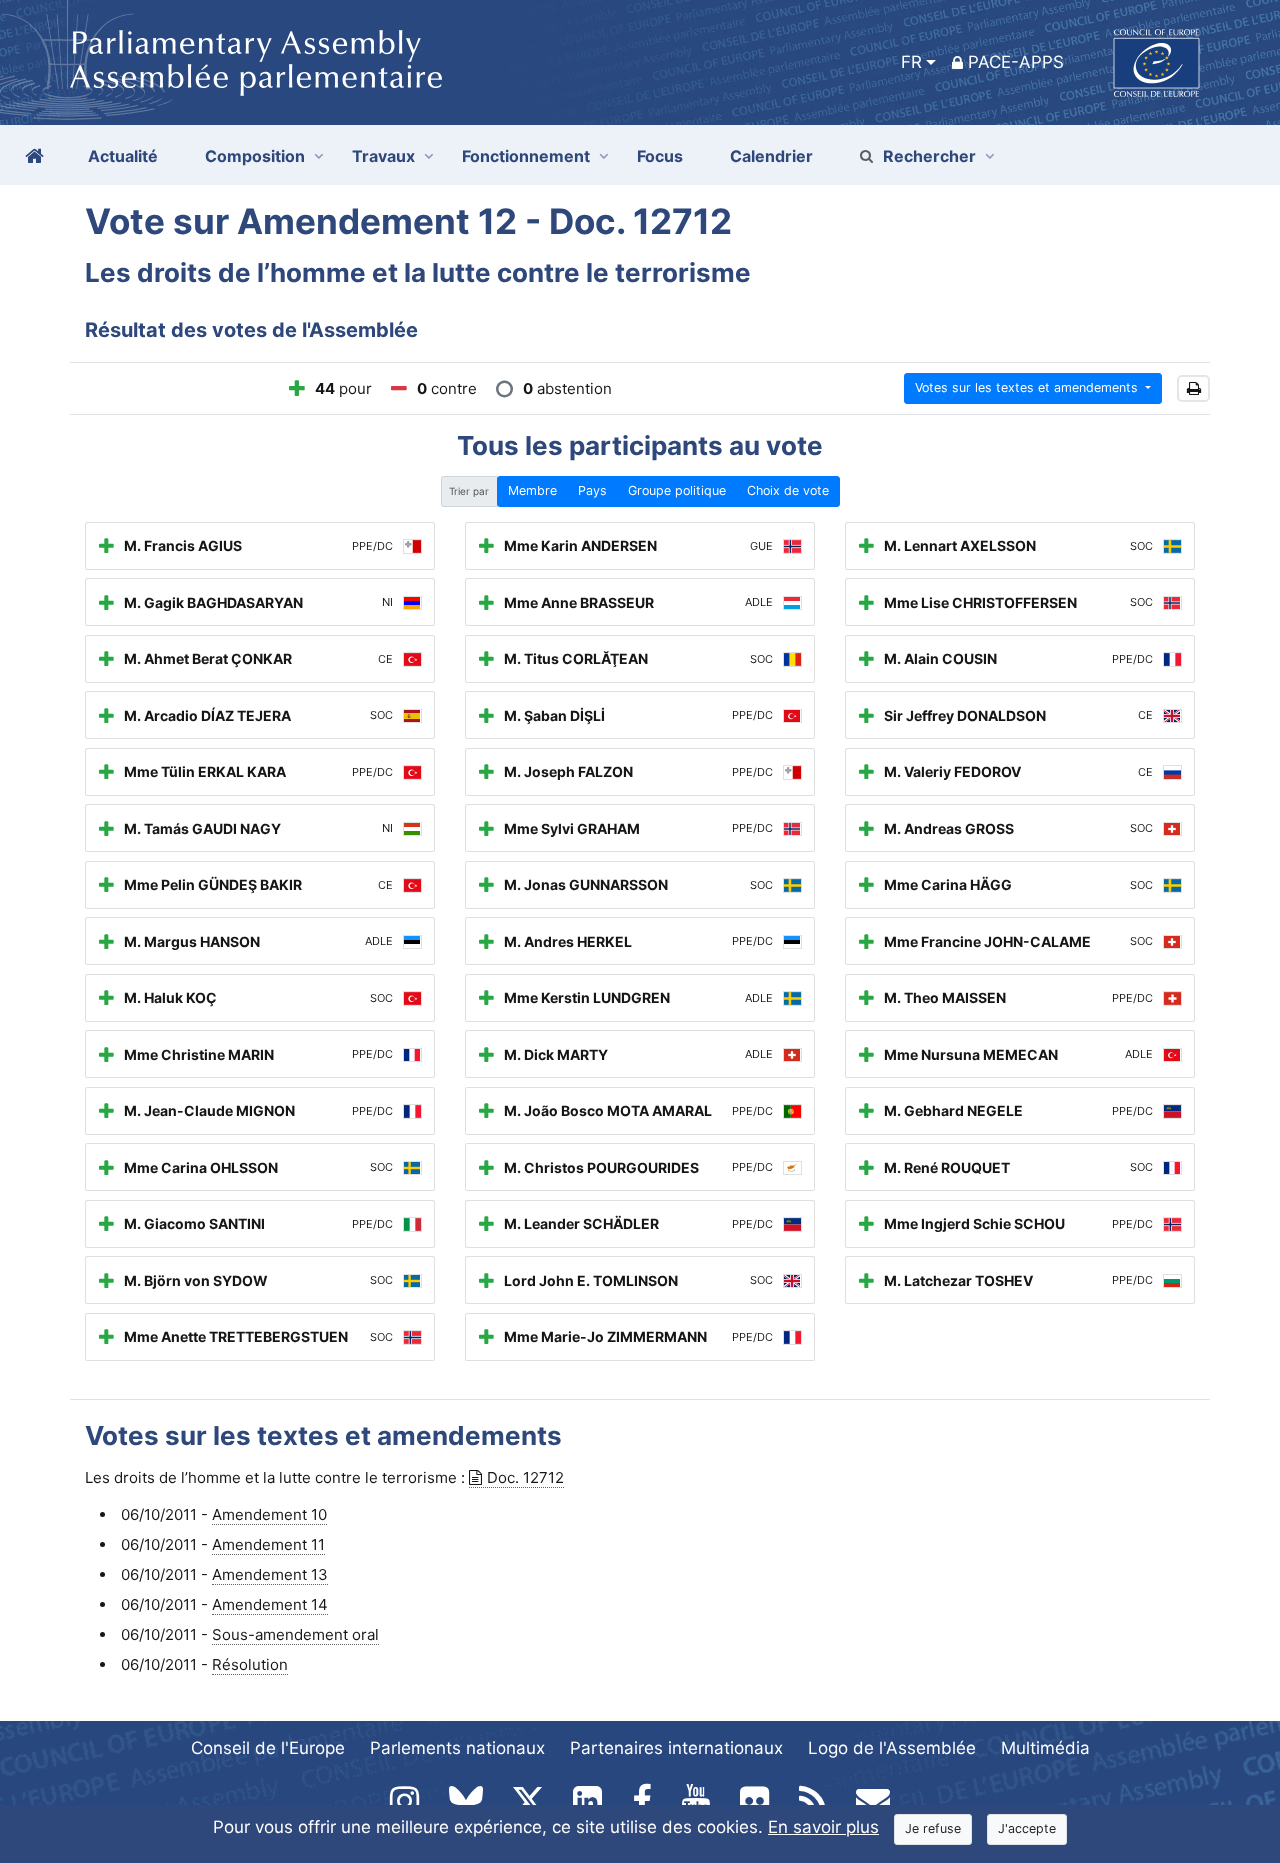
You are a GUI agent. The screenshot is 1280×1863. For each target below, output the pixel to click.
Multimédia (1045, 1748)
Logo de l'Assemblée (892, 1748)
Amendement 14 (270, 1604)
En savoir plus (823, 1827)
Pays (592, 490)
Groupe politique (677, 490)
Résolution (250, 1664)
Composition (255, 156)
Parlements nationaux (457, 1748)
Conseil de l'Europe (268, 1748)
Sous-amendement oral (295, 1634)
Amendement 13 (270, 1574)
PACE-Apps (1016, 62)
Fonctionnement (526, 156)
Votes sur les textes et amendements (1028, 387)
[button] (1193, 388)
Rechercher (929, 156)
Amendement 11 (268, 1544)
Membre (532, 490)
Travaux (383, 156)
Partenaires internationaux (676, 1748)
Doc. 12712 (525, 1477)
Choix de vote (788, 490)
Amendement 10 (269, 1514)
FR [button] (911, 62)
